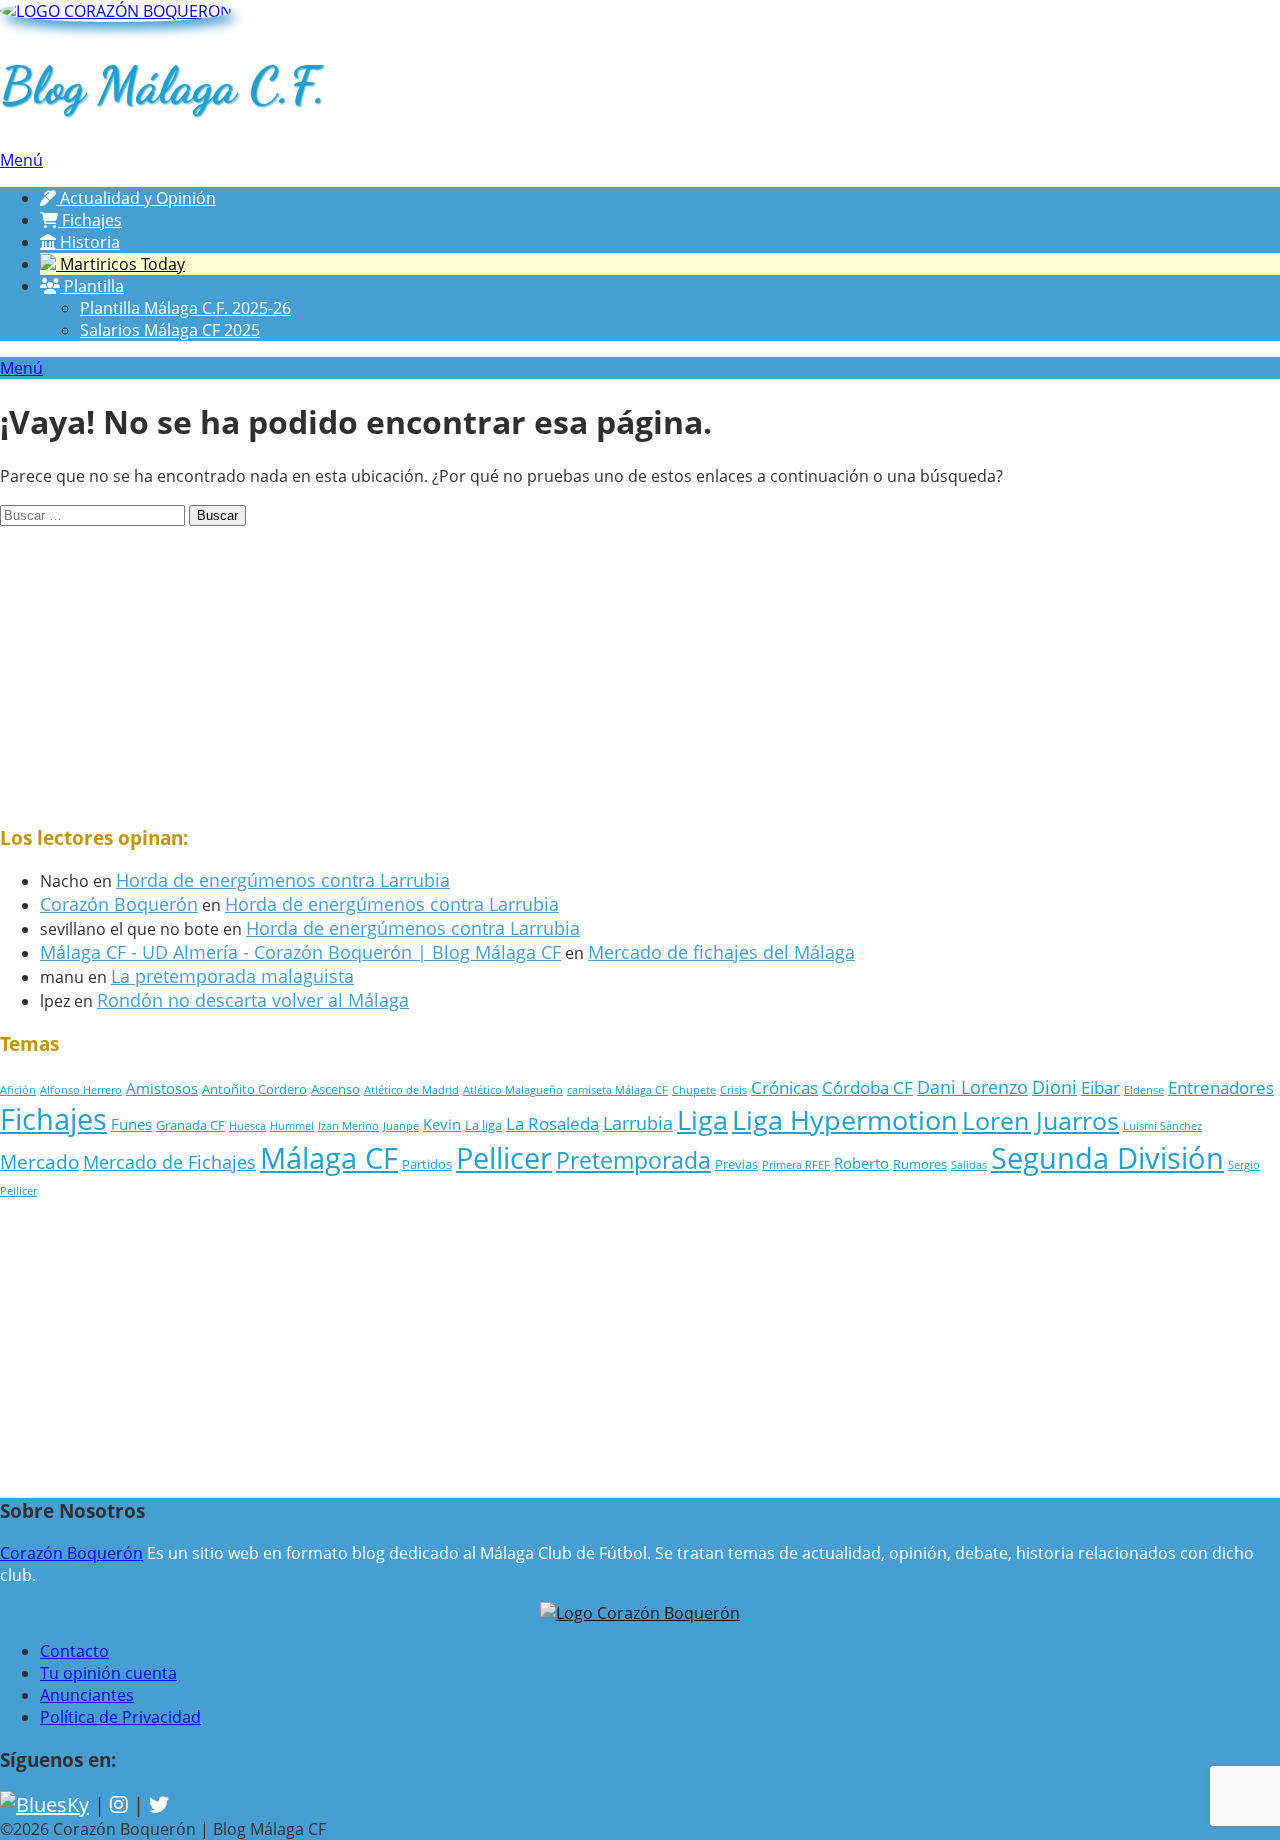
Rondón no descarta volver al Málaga (253, 1000)
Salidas (969, 1165)
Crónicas (784, 1087)
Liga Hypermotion (845, 1120)
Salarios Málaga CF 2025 (170, 330)
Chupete (694, 1090)
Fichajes (90, 220)
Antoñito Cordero (254, 1089)
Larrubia (638, 1123)
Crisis (733, 1090)
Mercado (39, 1161)
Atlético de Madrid (411, 1090)
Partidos (427, 1164)
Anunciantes (87, 1695)
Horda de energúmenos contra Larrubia (283, 880)
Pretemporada (633, 1160)
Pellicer (504, 1157)
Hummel (292, 1126)
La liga (483, 1125)
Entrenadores (1221, 1087)
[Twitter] (159, 1804)
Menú (21, 160)
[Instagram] (119, 1804)
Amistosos (162, 1088)
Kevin (442, 1124)
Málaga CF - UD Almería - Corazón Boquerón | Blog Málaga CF (300, 952)
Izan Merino (348, 1126)
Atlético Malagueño (513, 1090)
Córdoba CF (867, 1087)
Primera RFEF (796, 1165)
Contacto (74, 1651)
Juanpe (401, 1126)
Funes (131, 1124)
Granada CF (190, 1125)
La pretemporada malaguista (232, 976)
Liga (702, 1120)
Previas (736, 1164)
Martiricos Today (120, 264)
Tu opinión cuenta (108, 1673)
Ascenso (335, 1089)
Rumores (920, 1164)
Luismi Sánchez (1162, 1126)
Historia (88, 242)
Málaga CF (329, 1158)
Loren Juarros (1040, 1120)
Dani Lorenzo (972, 1087)
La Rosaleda (552, 1123)
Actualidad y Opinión (136, 198)
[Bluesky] (44, 1804)
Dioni (1054, 1087)
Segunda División (1107, 1157)
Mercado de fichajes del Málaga (721, 952)
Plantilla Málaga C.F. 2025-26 (185, 308)
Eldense (1144, 1090)
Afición (18, 1090)
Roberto (861, 1163)
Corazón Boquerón (119, 904)
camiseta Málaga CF (617, 1090)
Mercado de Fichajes (169, 1162)
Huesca (247, 1126)
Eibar (1100, 1087)
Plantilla (92, 286)
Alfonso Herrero (81, 1090)
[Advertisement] (600, 666)
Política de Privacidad (120, 1717)
